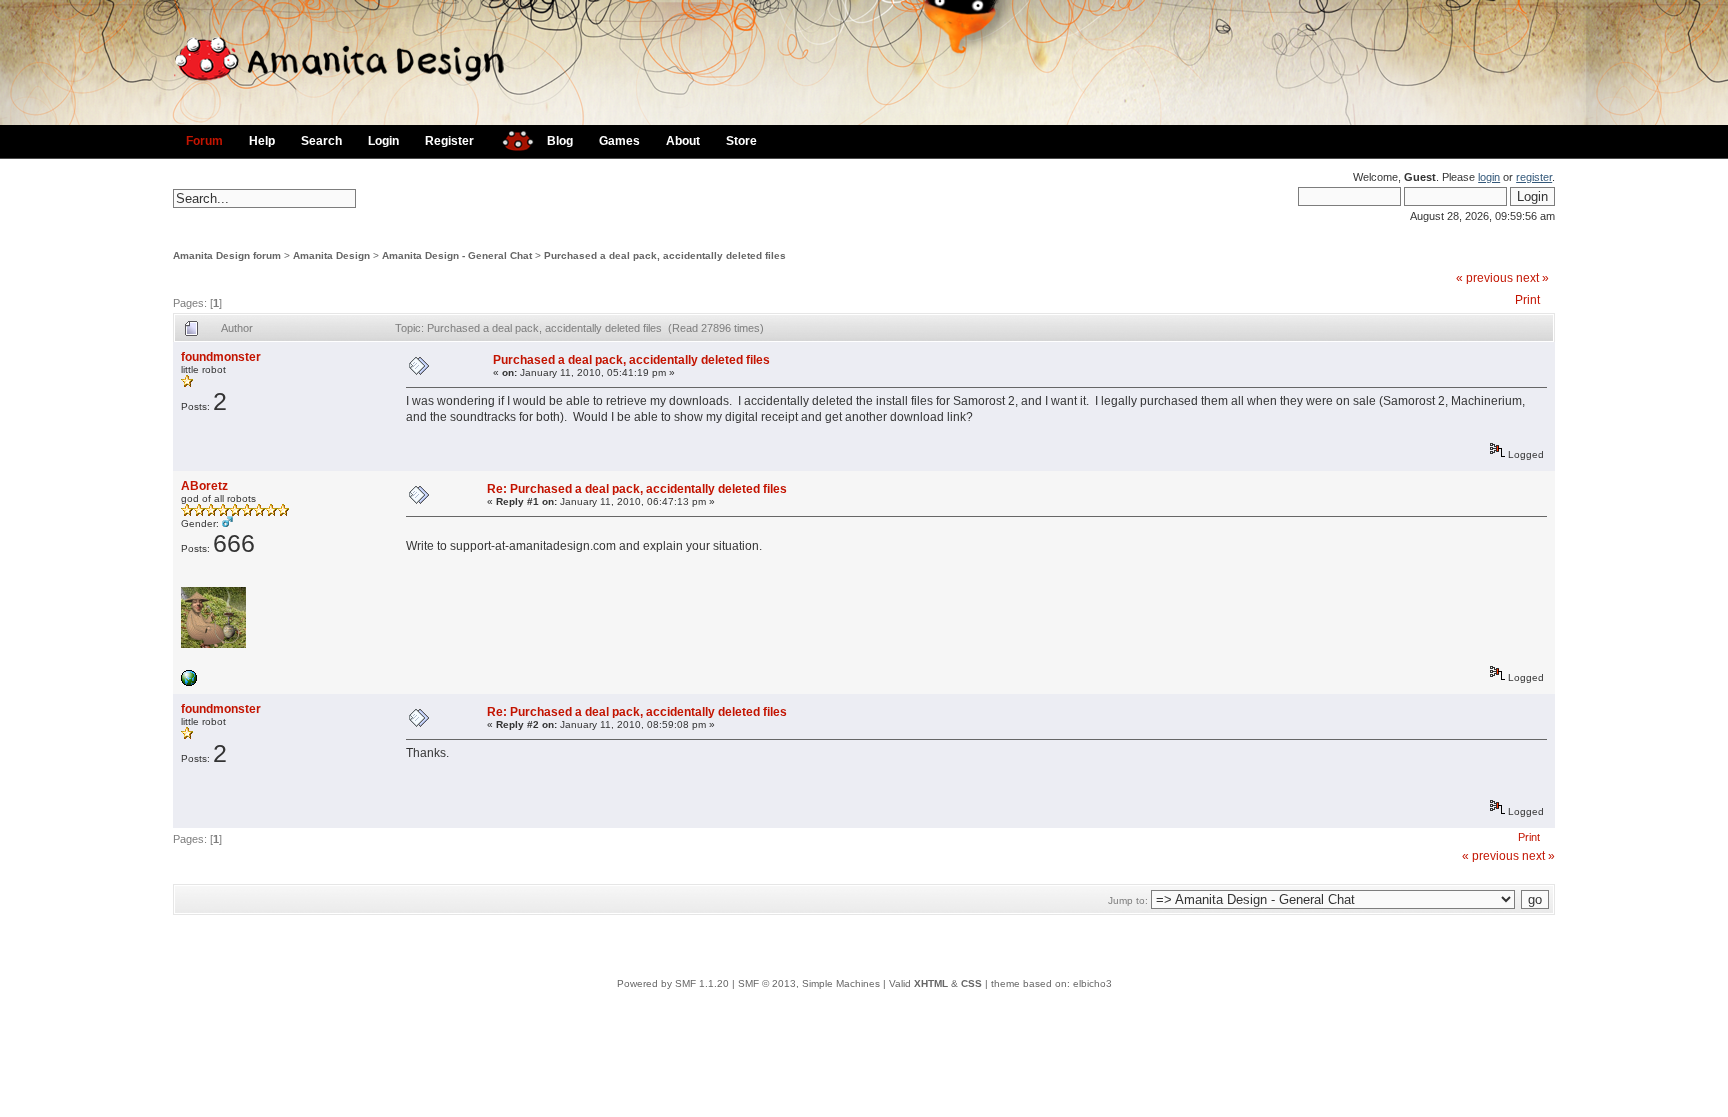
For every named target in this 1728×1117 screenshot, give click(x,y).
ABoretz (204, 486)
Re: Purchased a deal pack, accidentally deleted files (637, 489)
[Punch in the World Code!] (189, 682)
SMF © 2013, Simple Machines (809, 983)
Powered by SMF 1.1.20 (673, 983)
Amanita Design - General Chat (457, 255)
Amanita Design (331, 255)
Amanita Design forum (227, 255)
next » (1532, 278)
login (1489, 177)
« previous (1484, 278)
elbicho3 (1092, 983)
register (1534, 177)
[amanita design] (510, 138)
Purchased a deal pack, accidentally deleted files (665, 255)
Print (1527, 300)
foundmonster (221, 357)
